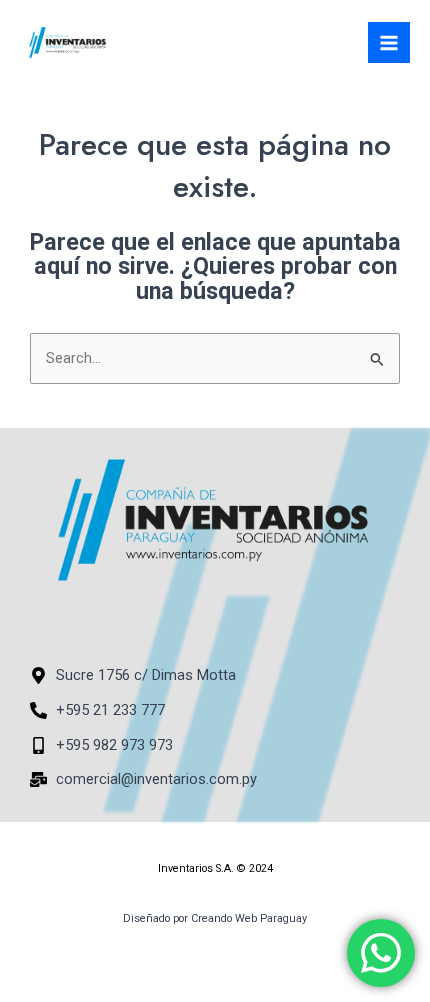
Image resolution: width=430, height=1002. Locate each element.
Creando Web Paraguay (249, 918)
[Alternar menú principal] (389, 43)
